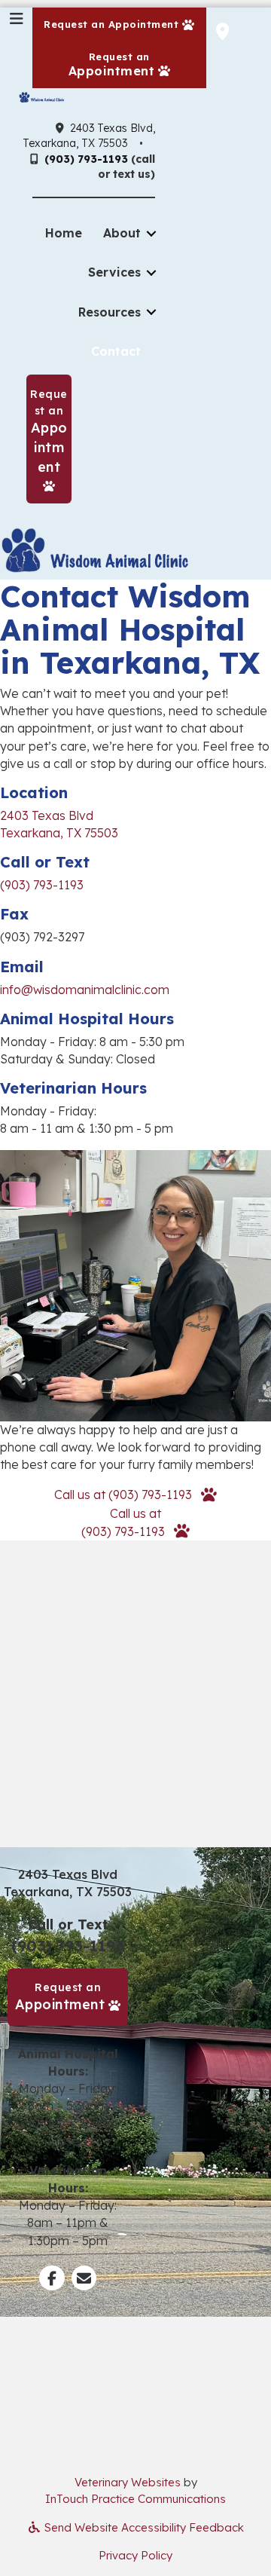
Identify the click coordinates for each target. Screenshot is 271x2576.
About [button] (122, 233)
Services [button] (114, 272)
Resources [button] (110, 312)
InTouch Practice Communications (135, 2499)
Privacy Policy (135, 2555)
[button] (135, 1495)
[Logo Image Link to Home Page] (41, 96)
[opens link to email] (84, 2279)
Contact (116, 351)
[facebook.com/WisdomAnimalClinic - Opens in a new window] (52, 2279)
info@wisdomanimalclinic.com (85, 990)
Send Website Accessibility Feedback (143, 2527)
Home (64, 233)
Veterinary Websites (128, 2482)
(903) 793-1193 (86, 159)
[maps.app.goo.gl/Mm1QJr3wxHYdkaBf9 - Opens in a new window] (222, 31)
